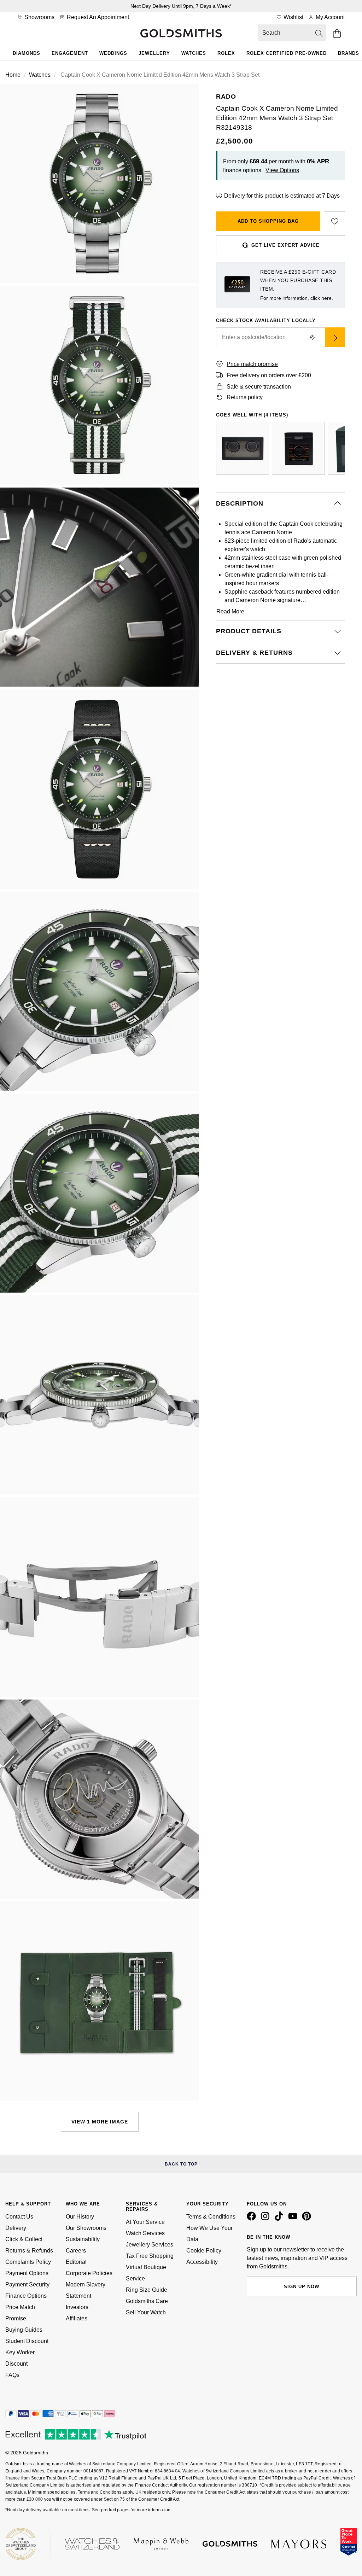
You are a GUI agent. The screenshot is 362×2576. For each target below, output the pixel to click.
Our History (80, 2217)
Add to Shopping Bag (268, 221)
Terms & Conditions (211, 2217)
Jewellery (154, 53)
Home (13, 75)
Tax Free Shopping (150, 2256)
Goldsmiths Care (147, 2301)
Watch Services (145, 2233)
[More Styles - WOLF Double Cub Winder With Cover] (243, 448)
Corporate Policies (89, 2273)
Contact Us (19, 2217)
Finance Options (26, 2296)
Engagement (70, 53)
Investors (77, 2307)
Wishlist (293, 17)
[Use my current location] (313, 337)
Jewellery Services (150, 2245)
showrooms (39, 17)
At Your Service (145, 2222)
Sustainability (83, 2239)
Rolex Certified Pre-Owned (287, 53)
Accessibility (202, 2262)
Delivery (16, 2228)
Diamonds (27, 53)
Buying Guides (24, 2330)
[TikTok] (280, 2219)
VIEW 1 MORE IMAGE (100, 2122)
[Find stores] (335, 337)
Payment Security (27, 2284)
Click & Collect (24, 2239)
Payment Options (27, 2273)
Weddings (113, 53)
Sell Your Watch (146, 2312)
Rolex (226, 53)
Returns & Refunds (29, 2251)
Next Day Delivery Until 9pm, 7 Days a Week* (181, 6)
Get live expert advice (285, 245)
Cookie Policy (204, 2251)
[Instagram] (267, 2219)
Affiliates (77, 2318)
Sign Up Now (302, 2287)
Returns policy (245, 397)
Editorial (76, 2262)
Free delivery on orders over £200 (269, 375)
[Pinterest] (308, 2219)
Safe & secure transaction (259, 387)
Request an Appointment (97, 17)
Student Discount (27, 2341)
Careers (76, 2251)
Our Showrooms (86, 2228)
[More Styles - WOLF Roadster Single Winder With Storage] (298, 448)
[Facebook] (253, 2219)
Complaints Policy (28, 2262)
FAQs (12, 2375)
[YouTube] (294, 2219)
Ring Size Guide (147, 2290)
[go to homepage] (181, 34)
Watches (194, 53)
